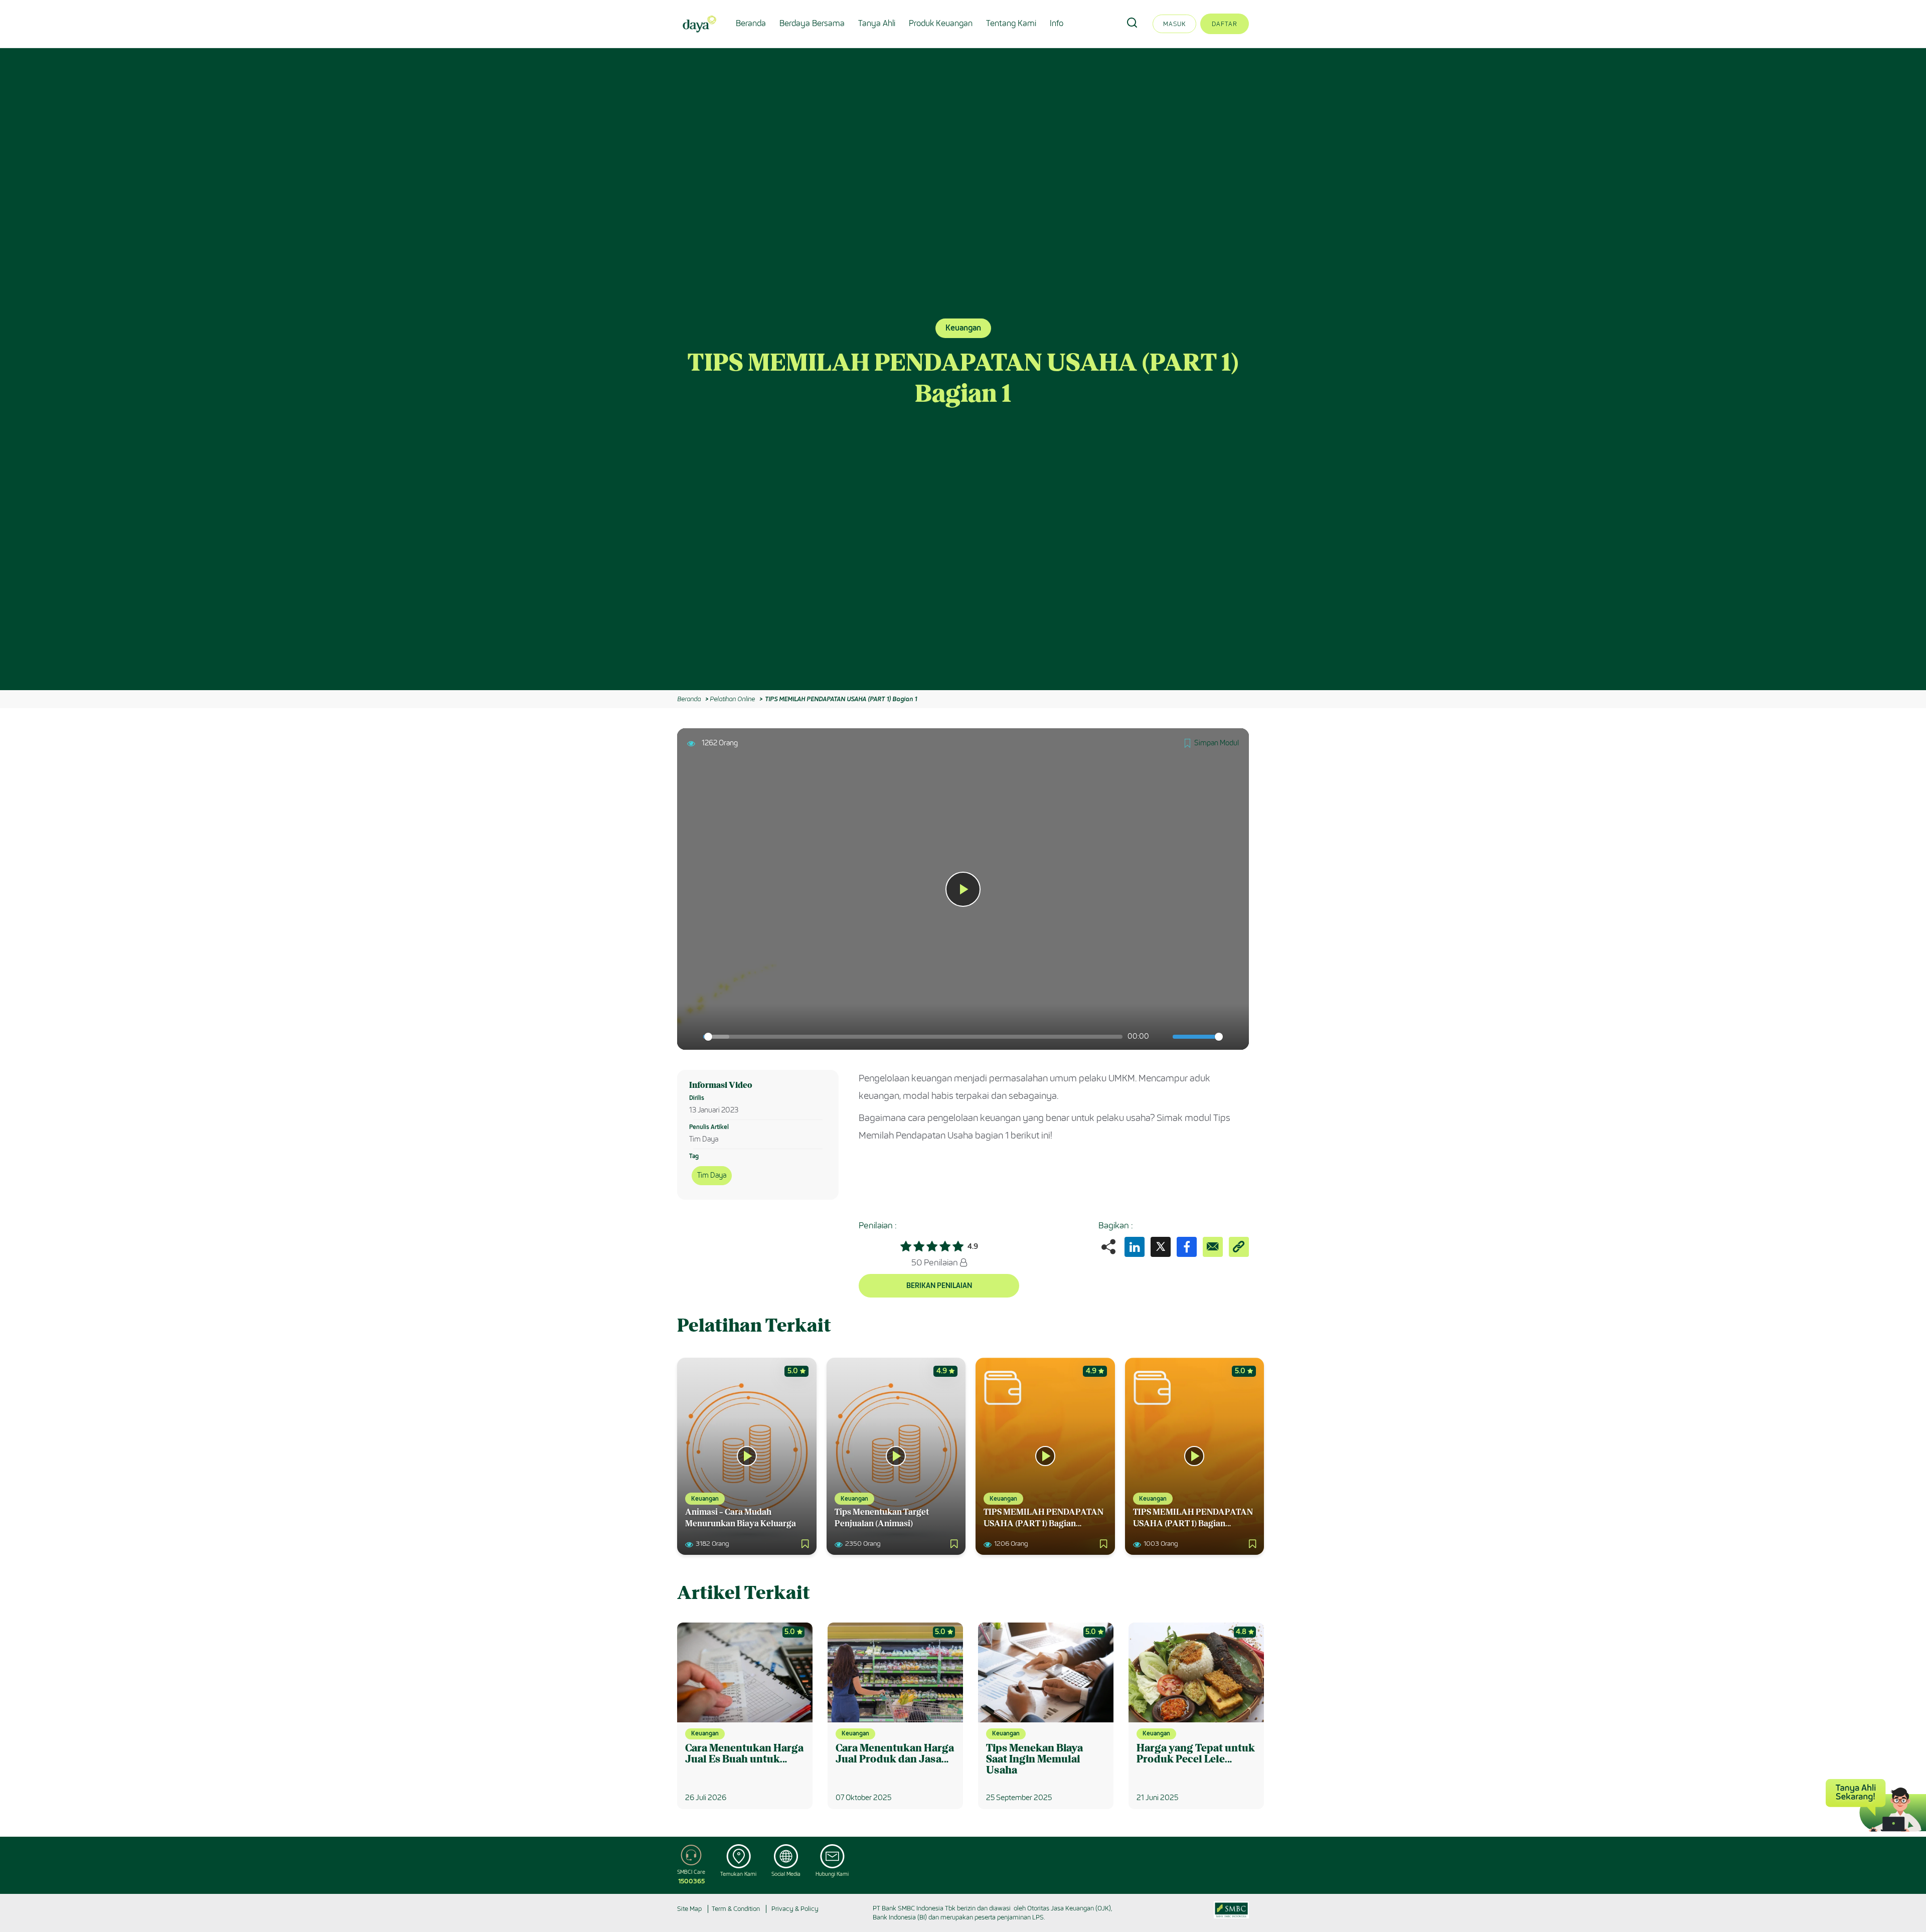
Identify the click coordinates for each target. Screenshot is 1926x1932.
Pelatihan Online (732, 699)
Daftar (1225, 24)
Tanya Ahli (877, 23)
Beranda (751, 23)
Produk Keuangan (941, 23)
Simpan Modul (1217, 743)
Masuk (1174, 24)
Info (1057, 23)
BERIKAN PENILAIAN (939, 1286)
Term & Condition (736, 1909)
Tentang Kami (1011, 23)
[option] (963, 369)
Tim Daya (712, 1175)
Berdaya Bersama (812, 23)
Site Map (689, 1909)
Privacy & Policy (795, 1909)
